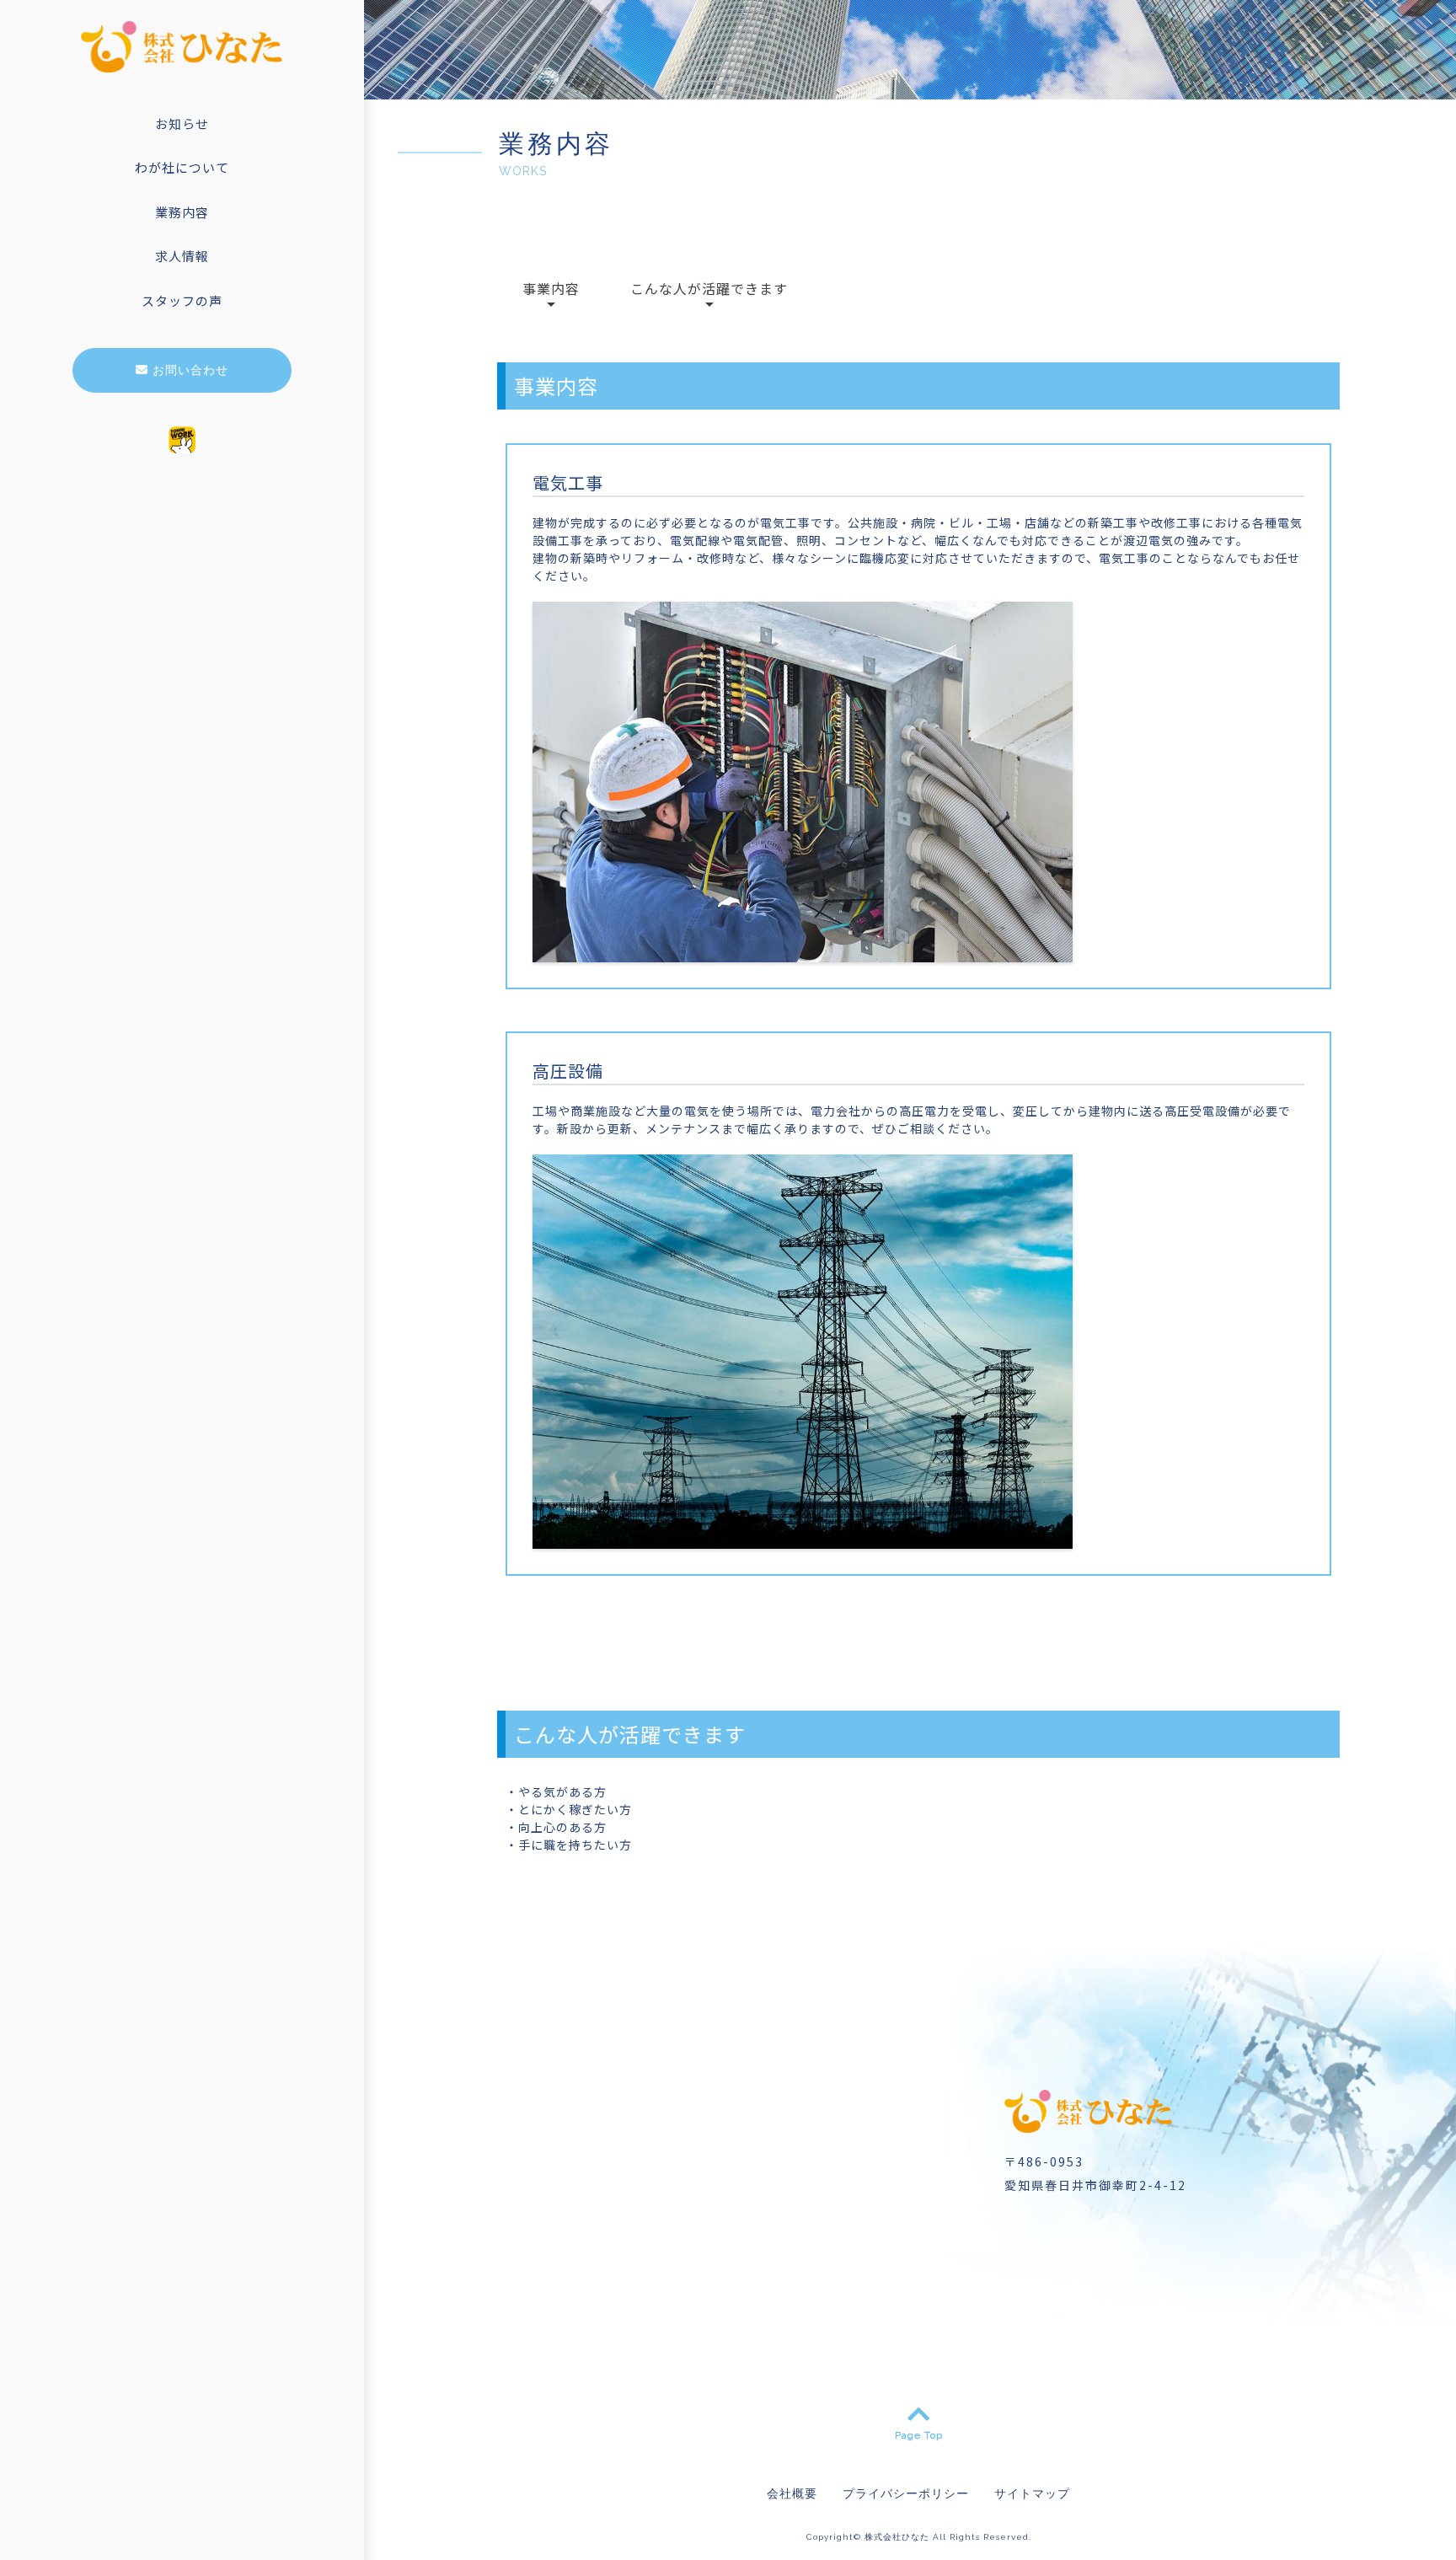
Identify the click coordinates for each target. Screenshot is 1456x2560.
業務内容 (182, 212)
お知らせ (182, 123)
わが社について (182, 167)
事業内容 (551, 288)
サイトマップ (1032, 2493)
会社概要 (792, 2493)
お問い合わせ (188, 370)
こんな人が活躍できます (709, 288)
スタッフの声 (182, 300)
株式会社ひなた (897, 2537)
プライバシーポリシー (906, 2493)
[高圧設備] (803, 1540)
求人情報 (182, 256)
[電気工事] (803, 953)
